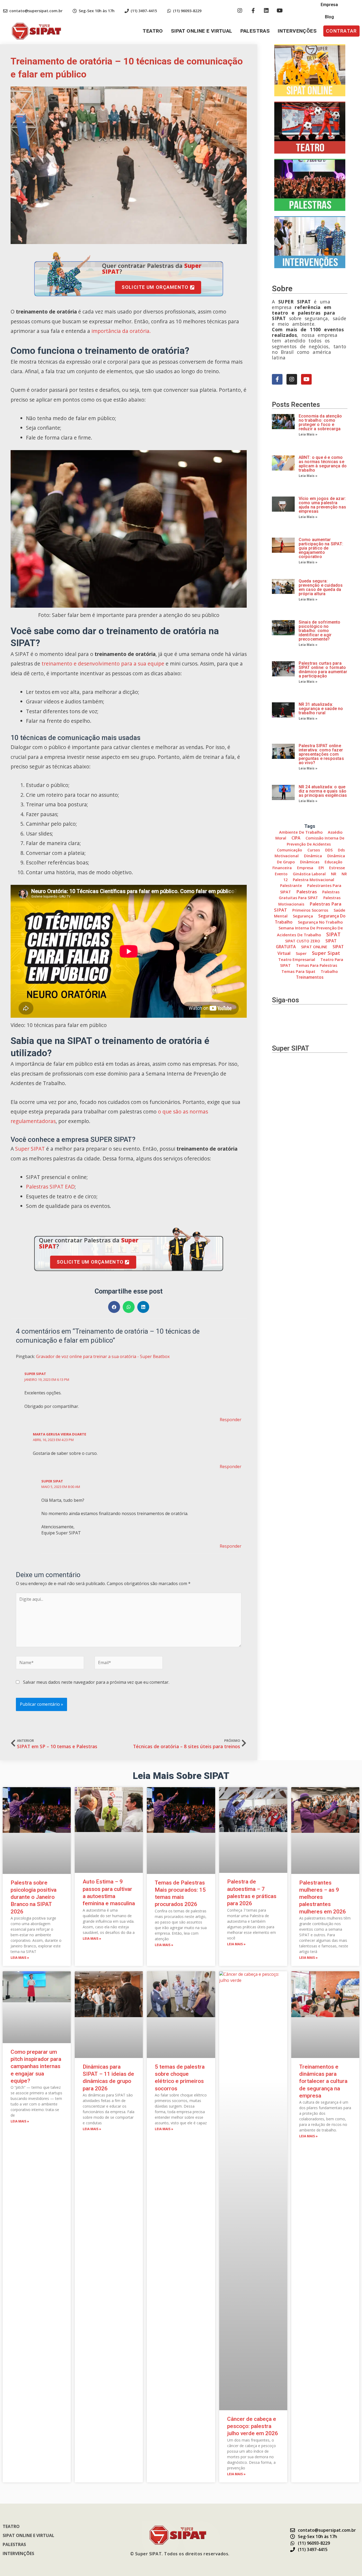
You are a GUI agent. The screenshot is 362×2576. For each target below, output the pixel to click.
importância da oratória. (121, 331)
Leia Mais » (308, 434)
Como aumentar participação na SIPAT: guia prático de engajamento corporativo (321, 548)
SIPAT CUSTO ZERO (303, 941)
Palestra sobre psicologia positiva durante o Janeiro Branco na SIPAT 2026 (34, 1897)
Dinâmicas (310, 862)
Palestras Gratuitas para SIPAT (309, 895)
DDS (329, 850)
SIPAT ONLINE (314, 947)
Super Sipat (326, 953)
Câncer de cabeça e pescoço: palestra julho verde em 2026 (253, 2426)
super (301, 953)
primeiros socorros (310, 910)
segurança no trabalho (320, 922)
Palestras (255, 31)
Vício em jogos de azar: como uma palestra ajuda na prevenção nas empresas (322, 505)
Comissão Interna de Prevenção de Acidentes (315, 841)
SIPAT (333, 934)
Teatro (153, 31)
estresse (337, 868)
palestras (307, 892)
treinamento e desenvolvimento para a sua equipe (103, 663)
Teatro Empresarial (297, 960)
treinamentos (310, 977)
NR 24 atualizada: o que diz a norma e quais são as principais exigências (323, 791)
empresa (305, 868)
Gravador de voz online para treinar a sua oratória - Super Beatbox (103, 1356)
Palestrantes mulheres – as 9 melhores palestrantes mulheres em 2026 (323, 1897)
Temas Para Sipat (298, 971)
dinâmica (313, 856)
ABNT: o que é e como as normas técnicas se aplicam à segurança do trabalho (323, 464)
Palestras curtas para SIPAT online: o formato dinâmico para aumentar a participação (323, 670)
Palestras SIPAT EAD (50, 1187)
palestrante (291, 885)
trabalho (329, 971)
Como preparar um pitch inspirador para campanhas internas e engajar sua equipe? (36, 2066)
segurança (303, 916)
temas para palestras (317, 965)
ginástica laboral (309, 874)
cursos (314, 850)
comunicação (290, 850)
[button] (341, 31)
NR (334, 874)
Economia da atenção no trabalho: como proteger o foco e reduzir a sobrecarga (320, 422)
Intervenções (297, 31)
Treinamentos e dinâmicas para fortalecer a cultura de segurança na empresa (323, 2081)
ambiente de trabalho (301, 832)
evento (281, 874)
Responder (231, 1420)
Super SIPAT (30, 1149)
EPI (321, 868)
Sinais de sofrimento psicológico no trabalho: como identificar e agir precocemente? (320, 631)
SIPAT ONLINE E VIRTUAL (202, 31)
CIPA (296, 838)
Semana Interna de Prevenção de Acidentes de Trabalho (310, 931)
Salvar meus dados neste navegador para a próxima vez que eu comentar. (96, 1682)
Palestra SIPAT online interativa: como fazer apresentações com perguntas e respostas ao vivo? (321, 754)
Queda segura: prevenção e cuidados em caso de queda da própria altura (321, 587)
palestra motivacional (314, 880)
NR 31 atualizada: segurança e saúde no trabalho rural (321, 709)
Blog (329, 17)
